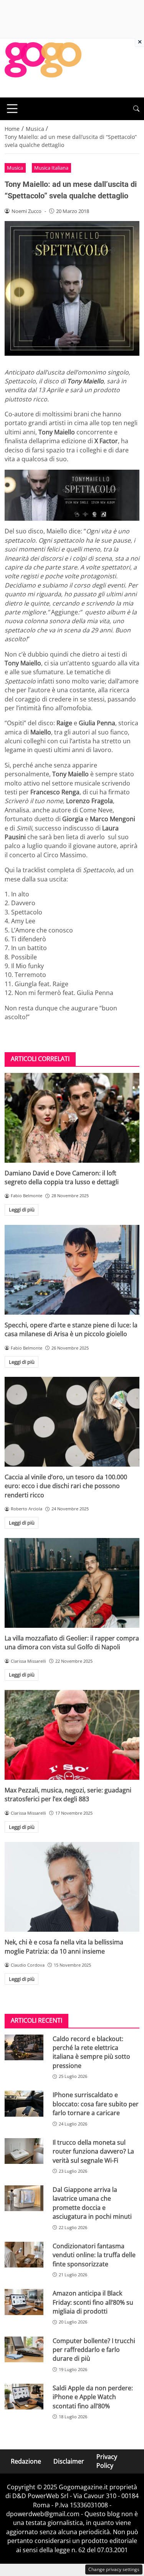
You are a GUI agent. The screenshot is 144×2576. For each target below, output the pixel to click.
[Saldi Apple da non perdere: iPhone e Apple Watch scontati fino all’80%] (24, 2397)
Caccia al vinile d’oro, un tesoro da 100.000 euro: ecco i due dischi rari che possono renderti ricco (66, 1486)
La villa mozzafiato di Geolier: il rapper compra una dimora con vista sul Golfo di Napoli (72, 1643)
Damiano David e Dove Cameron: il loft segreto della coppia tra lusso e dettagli (62, 1177)
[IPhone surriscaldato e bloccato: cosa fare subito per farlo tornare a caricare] (24, 2103)
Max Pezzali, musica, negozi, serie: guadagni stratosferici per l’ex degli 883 (68, 1795)
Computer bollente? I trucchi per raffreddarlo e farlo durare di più (94, 2350)
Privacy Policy (107, 2461)
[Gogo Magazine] (43, 67)
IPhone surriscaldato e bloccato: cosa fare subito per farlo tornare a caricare (96, 2104)
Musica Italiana (51, 168)
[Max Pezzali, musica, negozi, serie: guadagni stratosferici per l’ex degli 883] (72, 1735)
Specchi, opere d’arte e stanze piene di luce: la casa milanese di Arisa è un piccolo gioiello (71, 1329)
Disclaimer (69, 2461)
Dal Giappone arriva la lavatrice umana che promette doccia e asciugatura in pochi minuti (92, 2203)
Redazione (26, 2461)
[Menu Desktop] (12, 109)
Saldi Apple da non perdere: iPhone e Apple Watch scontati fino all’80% (93, 2397)
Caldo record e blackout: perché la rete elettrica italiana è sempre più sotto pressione (91, 2052)
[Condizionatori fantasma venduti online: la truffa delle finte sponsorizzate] (24, 2255)
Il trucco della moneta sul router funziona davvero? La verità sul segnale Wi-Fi (93, 2151)
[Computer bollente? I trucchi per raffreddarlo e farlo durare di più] (24, 2349)
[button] (136, 109)
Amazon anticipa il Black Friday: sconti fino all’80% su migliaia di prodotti (93, 2302)
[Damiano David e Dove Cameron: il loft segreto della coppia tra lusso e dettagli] (72, 1118)
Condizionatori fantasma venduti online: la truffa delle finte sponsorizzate (94, 2255)
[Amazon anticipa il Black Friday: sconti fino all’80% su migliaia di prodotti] (24, 2302)
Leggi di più (22, 1210)
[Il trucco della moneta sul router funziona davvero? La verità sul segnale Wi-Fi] (24, 2151)
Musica (15, 168)
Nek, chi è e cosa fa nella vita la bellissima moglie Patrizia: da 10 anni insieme (64, 1946)
